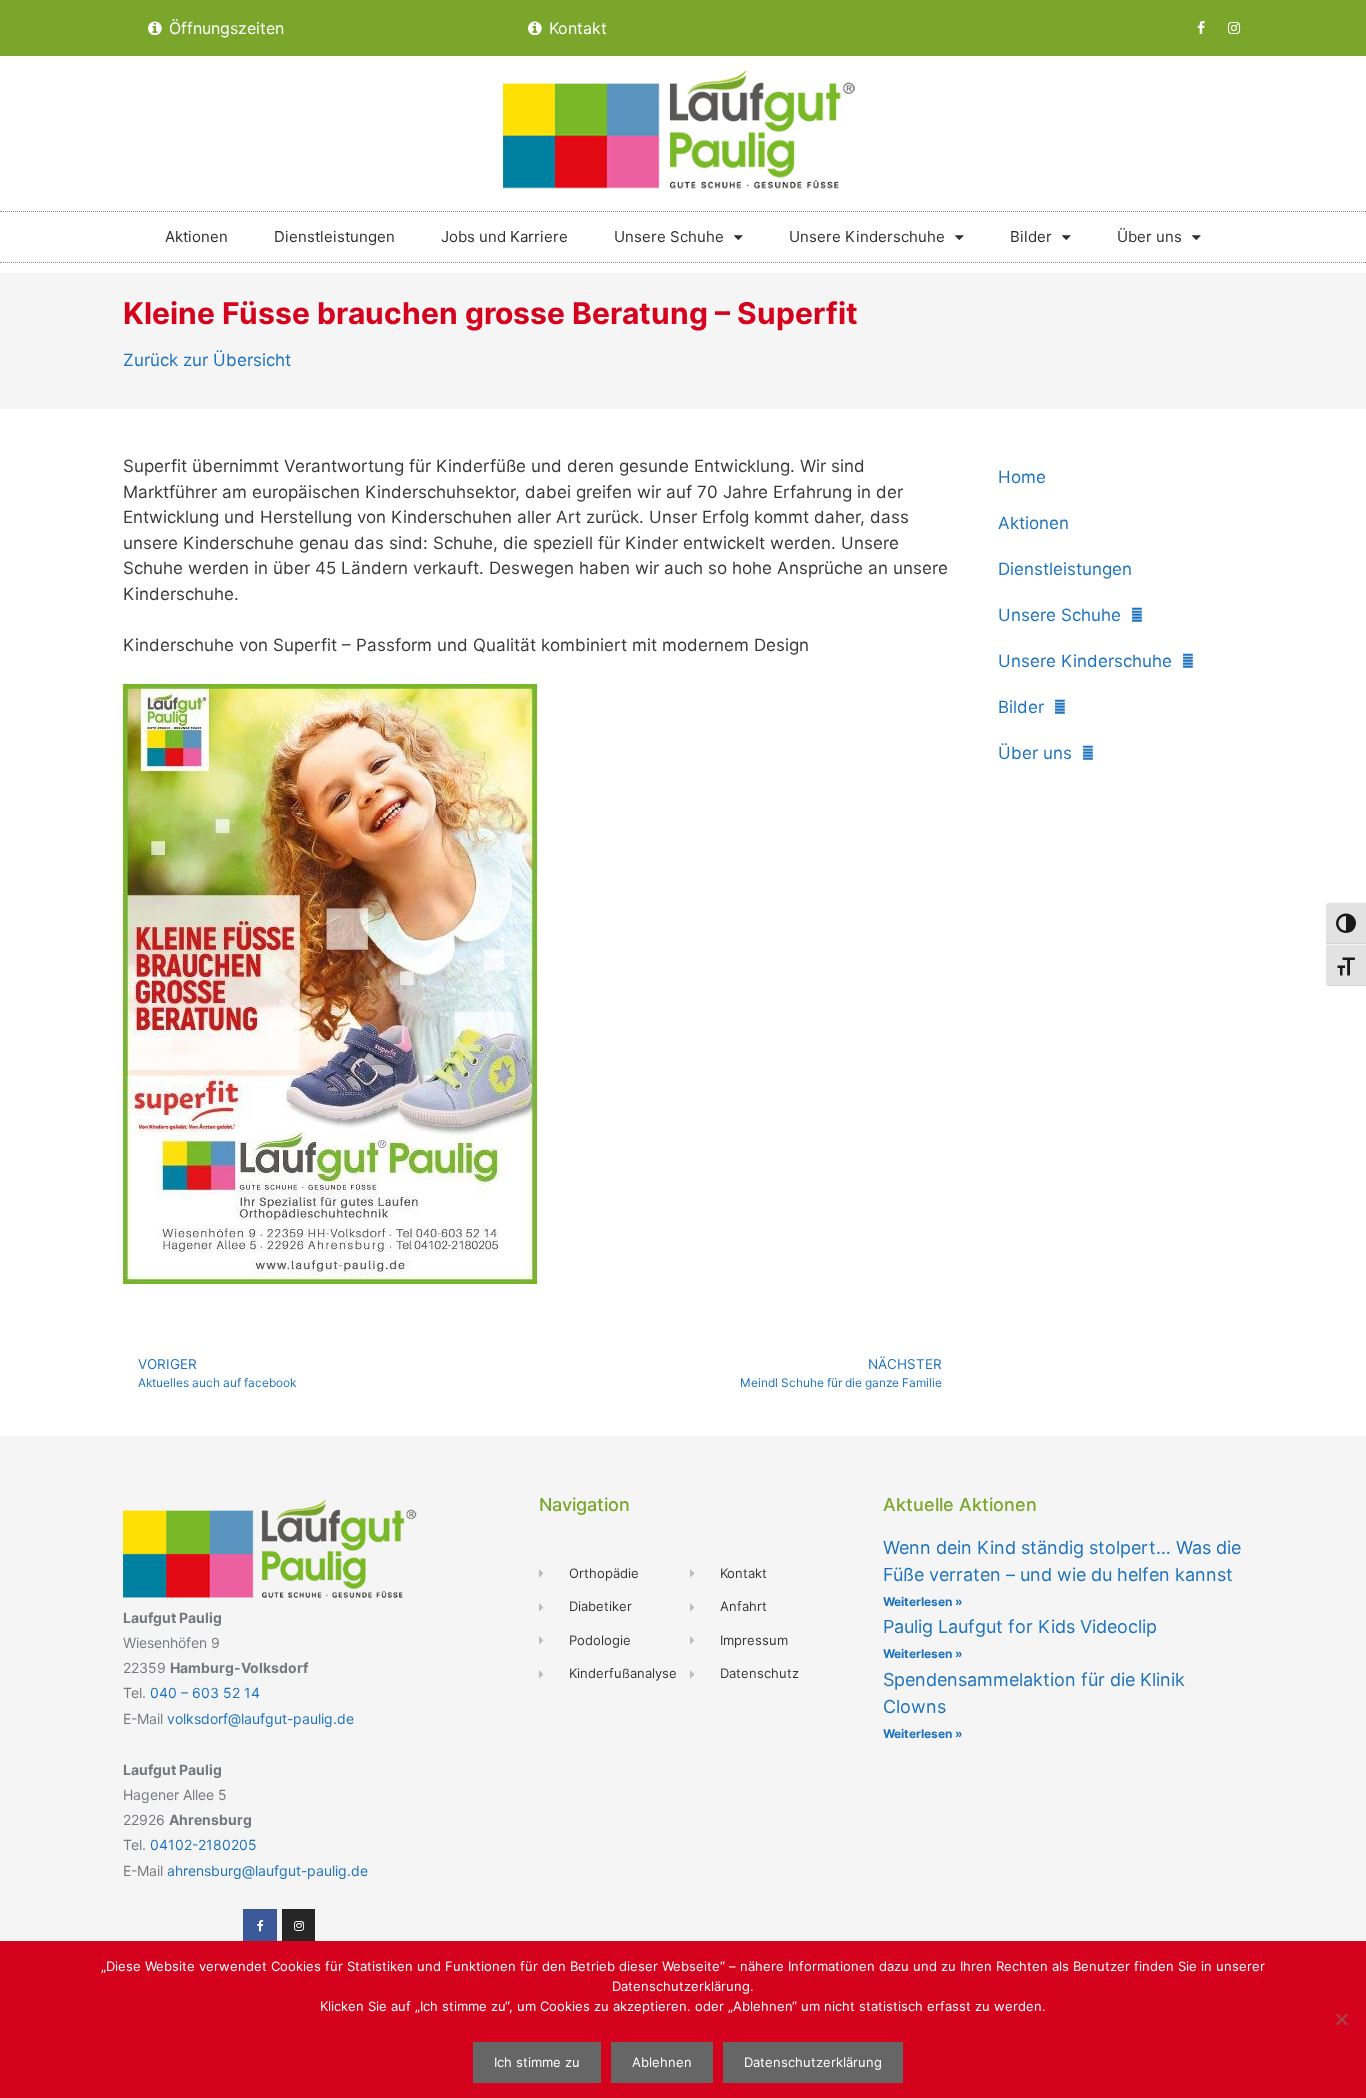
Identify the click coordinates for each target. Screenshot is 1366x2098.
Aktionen (196, 236)
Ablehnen (662, 2062)
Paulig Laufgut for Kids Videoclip (1020, 1626)
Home (1022, 477)
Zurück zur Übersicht (207, 360)
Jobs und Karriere (504, 236)
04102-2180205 (203, 1844)
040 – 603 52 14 (205, 1692)
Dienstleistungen (334, 236)
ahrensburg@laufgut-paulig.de (267, 1870)
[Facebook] (1201, 28)
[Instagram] (1234, 28)
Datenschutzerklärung (813, 2062)
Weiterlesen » (923, 1601)
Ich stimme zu (537, 2062)
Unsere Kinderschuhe (867, 236)
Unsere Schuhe (669, 236)
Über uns (1149, 236)
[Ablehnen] (1341, 2019)
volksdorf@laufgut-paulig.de (260, 1718)
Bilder (1031, 236)
